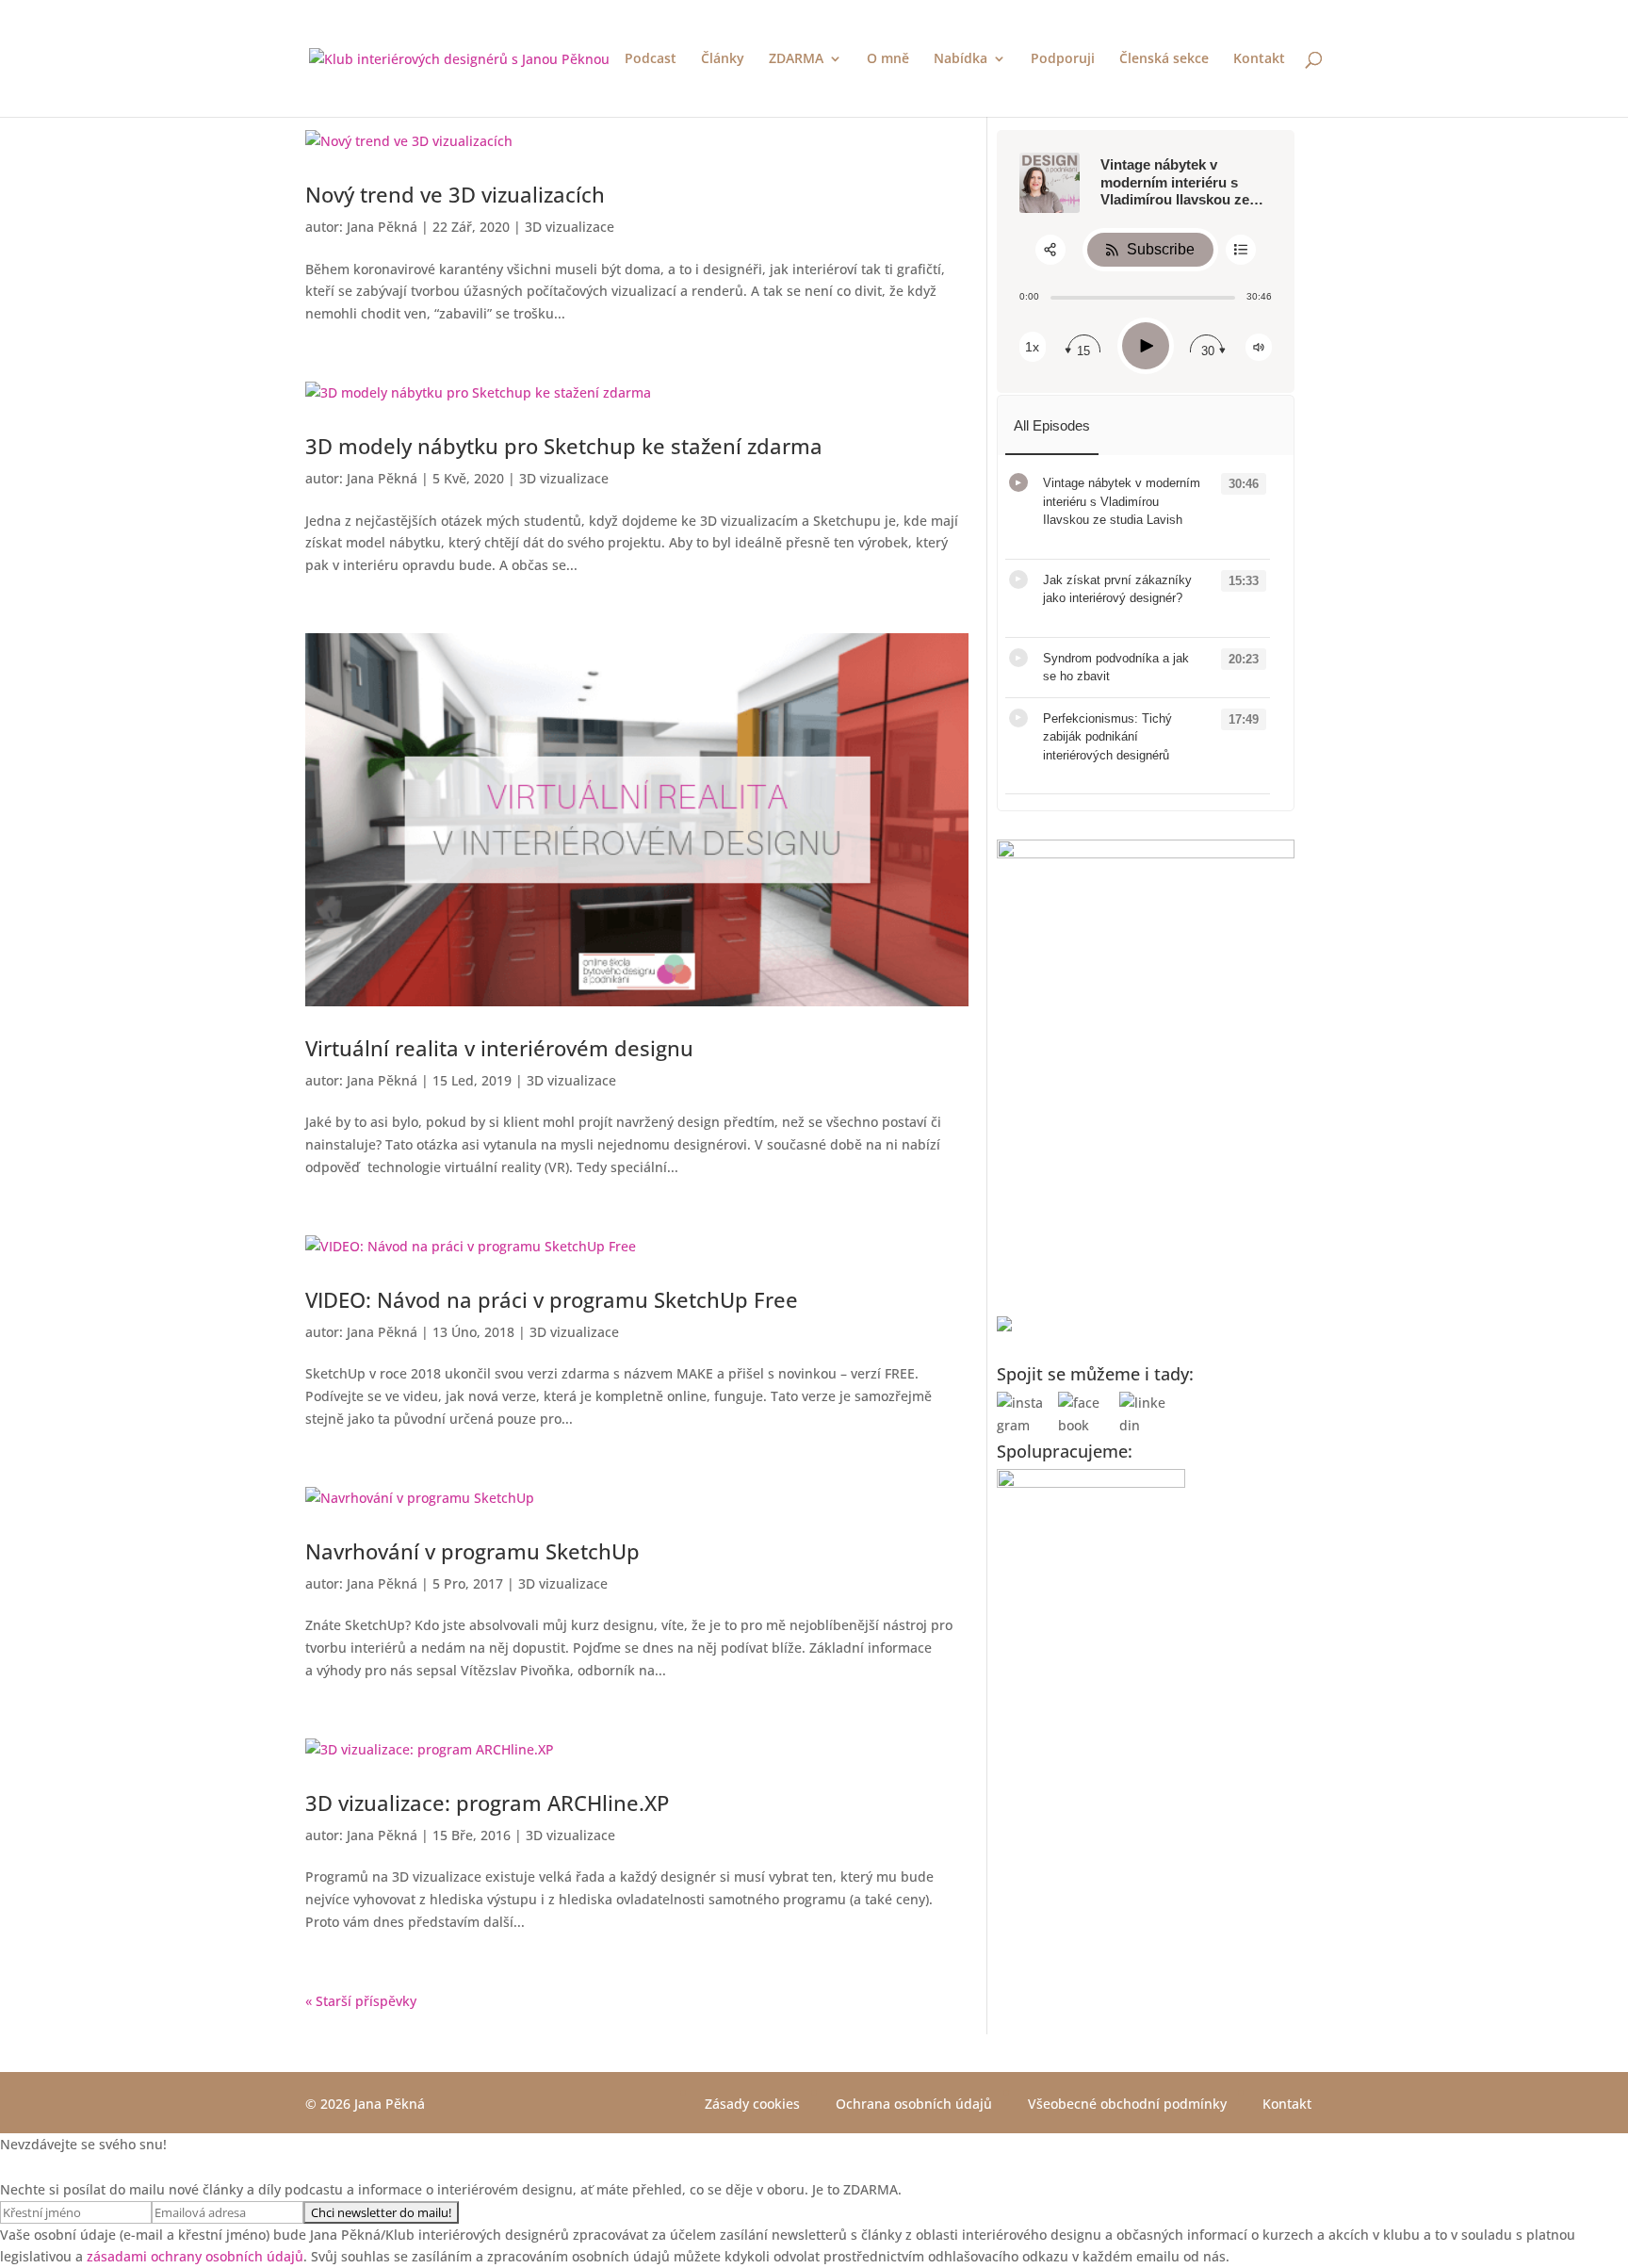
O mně (888, 59)
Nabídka (961, 59)
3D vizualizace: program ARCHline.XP (487, 1803)
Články (723, 59)
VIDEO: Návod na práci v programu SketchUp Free (552, 1299)
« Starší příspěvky (361, 2001)
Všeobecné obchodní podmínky (1127, 2104)
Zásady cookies (752, 2104)
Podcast (651, 59)
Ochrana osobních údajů (914, 2104)
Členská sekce (1164, 59)
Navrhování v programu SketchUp (472, 1551)
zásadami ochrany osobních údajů (195, 2256)
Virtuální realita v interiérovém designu (499, 1048)
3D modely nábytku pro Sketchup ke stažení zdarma (564, 446)
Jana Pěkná (382, 227)
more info (1067, 539)
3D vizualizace (570, 227)
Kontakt (1259, 59)
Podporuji (1063, 59)
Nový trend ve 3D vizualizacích (455, 194)
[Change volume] (1259, 347)
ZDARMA (796, 59)
